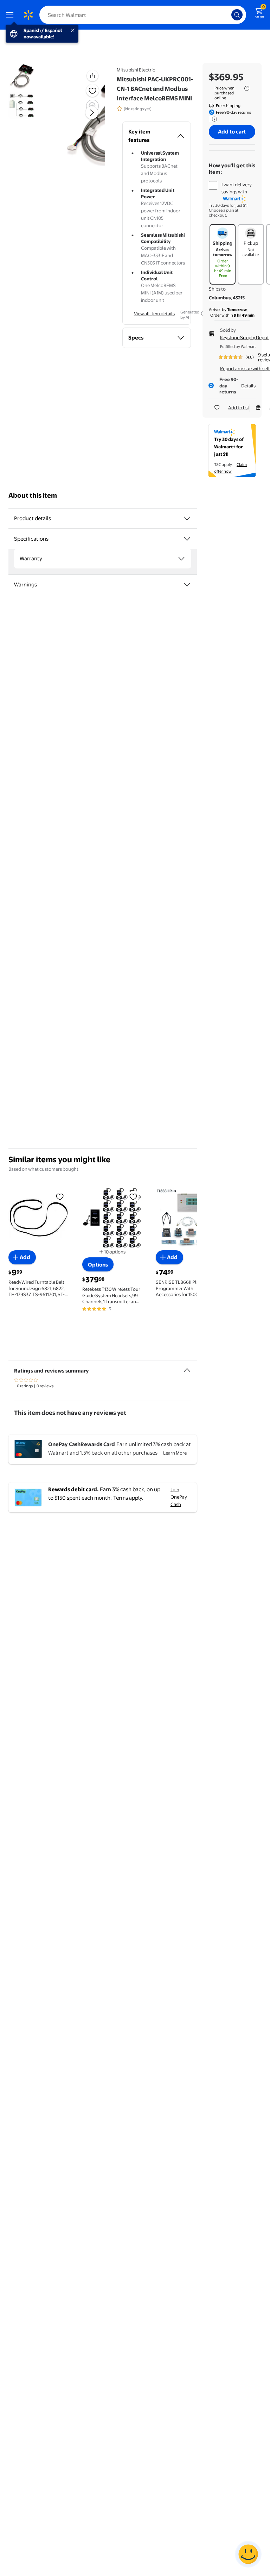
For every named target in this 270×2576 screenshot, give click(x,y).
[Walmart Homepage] (28, 15)
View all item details (154, 313)
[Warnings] (187, 585)
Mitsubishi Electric (136, 70)
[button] (92, 76)
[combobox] (143, 15)
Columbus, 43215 (227, 298)
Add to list (239, 407)
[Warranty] (181, 559)
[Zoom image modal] (92, 106)
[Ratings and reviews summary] (187, 1367)
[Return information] (213, 119)
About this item (33, 495)
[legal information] (247, 88)
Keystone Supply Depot (245, 337)
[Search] (237, 15)
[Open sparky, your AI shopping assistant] (248, 2554)
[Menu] (11, 15)
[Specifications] (187, 539)
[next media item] (92, 113)
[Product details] (187, 518)
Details (248, 386)
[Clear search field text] (228, 15)
